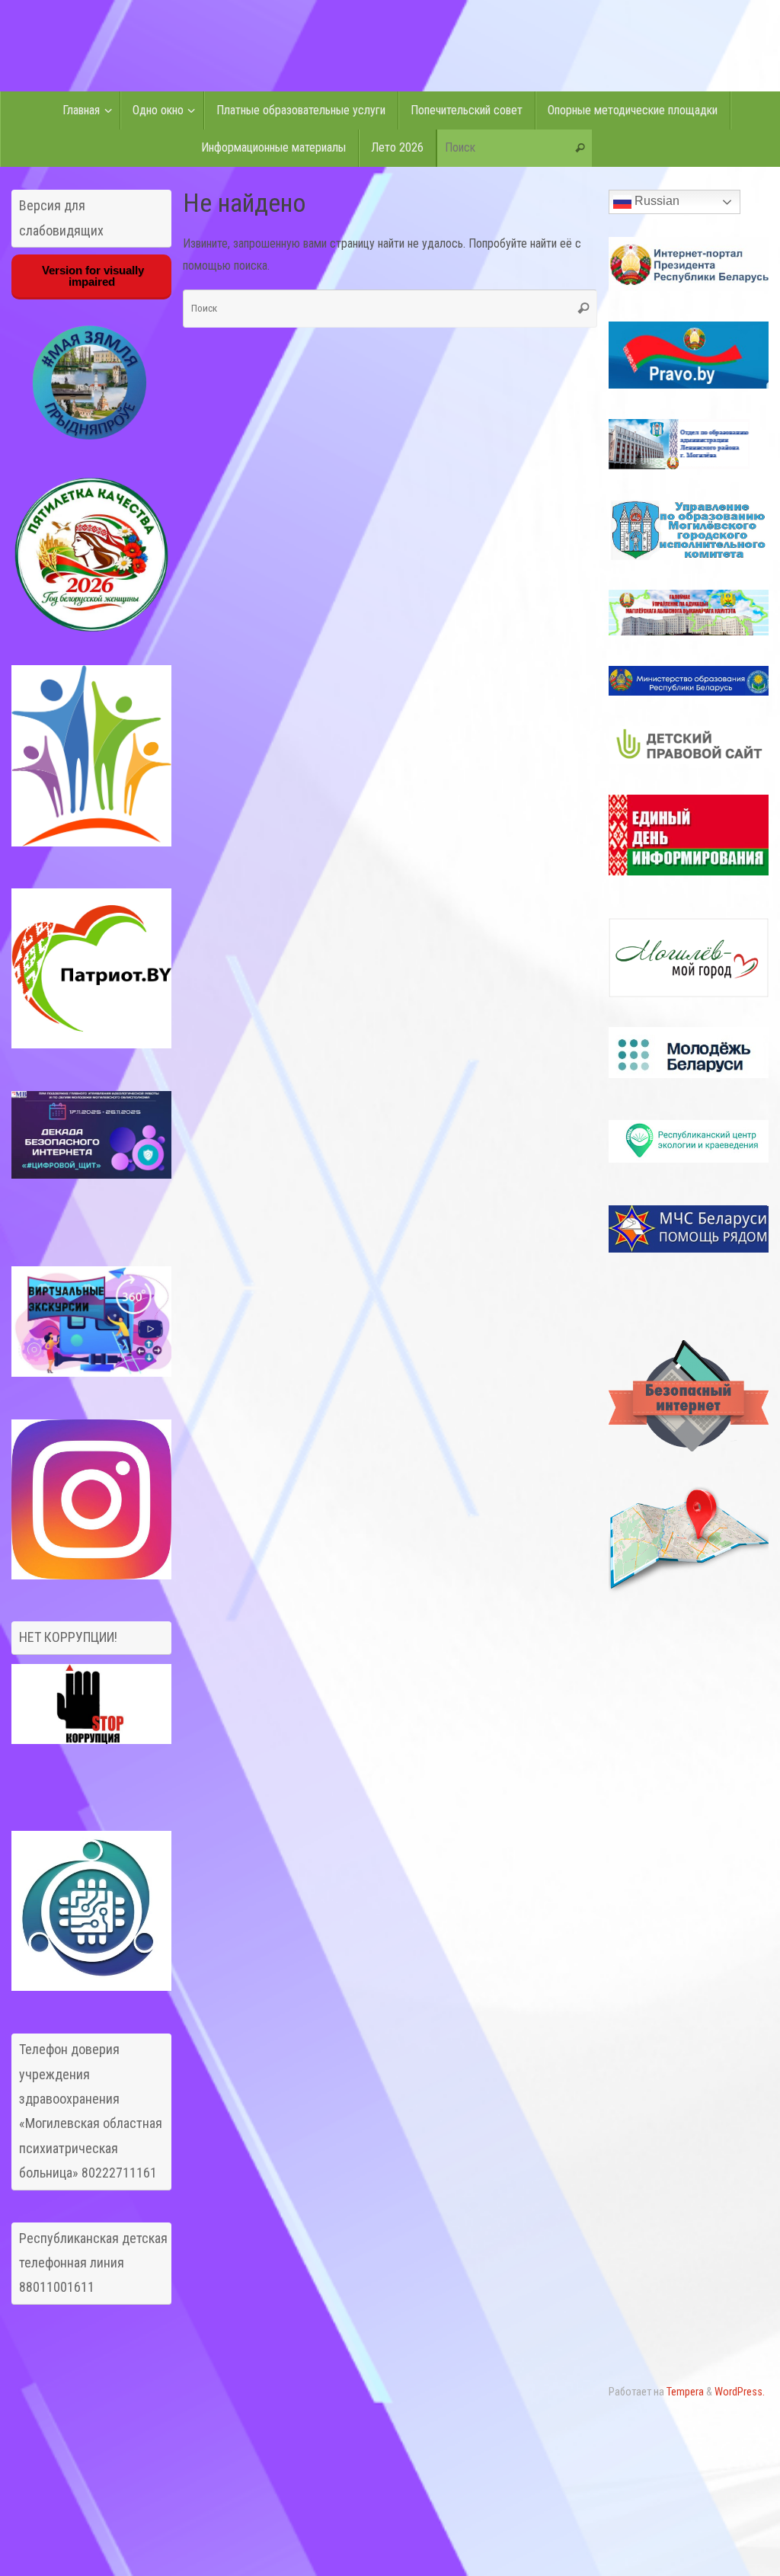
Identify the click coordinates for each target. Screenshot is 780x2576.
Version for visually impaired (91, 276)
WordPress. (740, 2392)
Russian (655, 201)
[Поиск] (580, 149)
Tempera (685, 2392)
